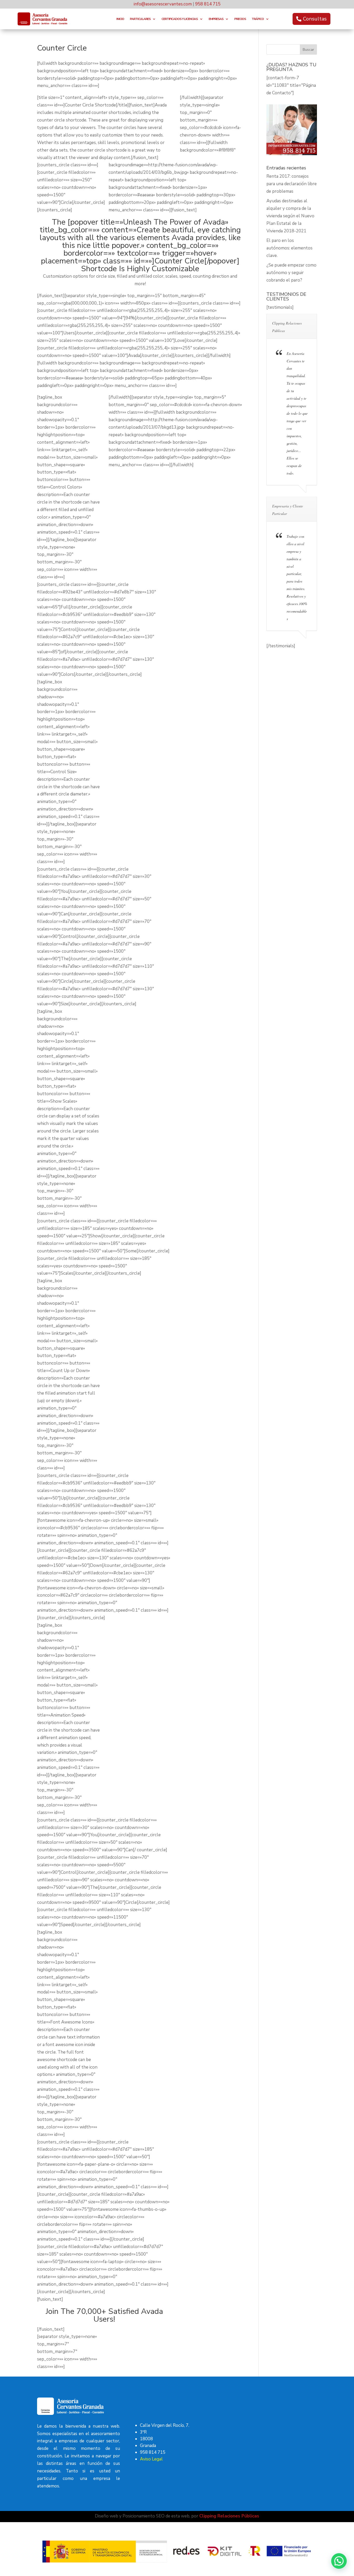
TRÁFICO (258, 19)
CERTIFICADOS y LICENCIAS (180, 19)
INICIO (120, 19)
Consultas (315, 19)
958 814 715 (208, 4)
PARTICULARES (140, 19)
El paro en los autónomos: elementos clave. (289, 248)
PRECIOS (240, 19)
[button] (339, 2561)
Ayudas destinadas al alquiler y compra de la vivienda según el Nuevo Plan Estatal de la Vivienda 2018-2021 (290, 216)
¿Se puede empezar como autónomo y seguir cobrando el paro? (291, 273)
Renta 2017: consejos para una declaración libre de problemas (292, 184)
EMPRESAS (216, 19)
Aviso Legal (151, 2459)
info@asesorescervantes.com (163, 4)
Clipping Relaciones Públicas (229, 2516)
